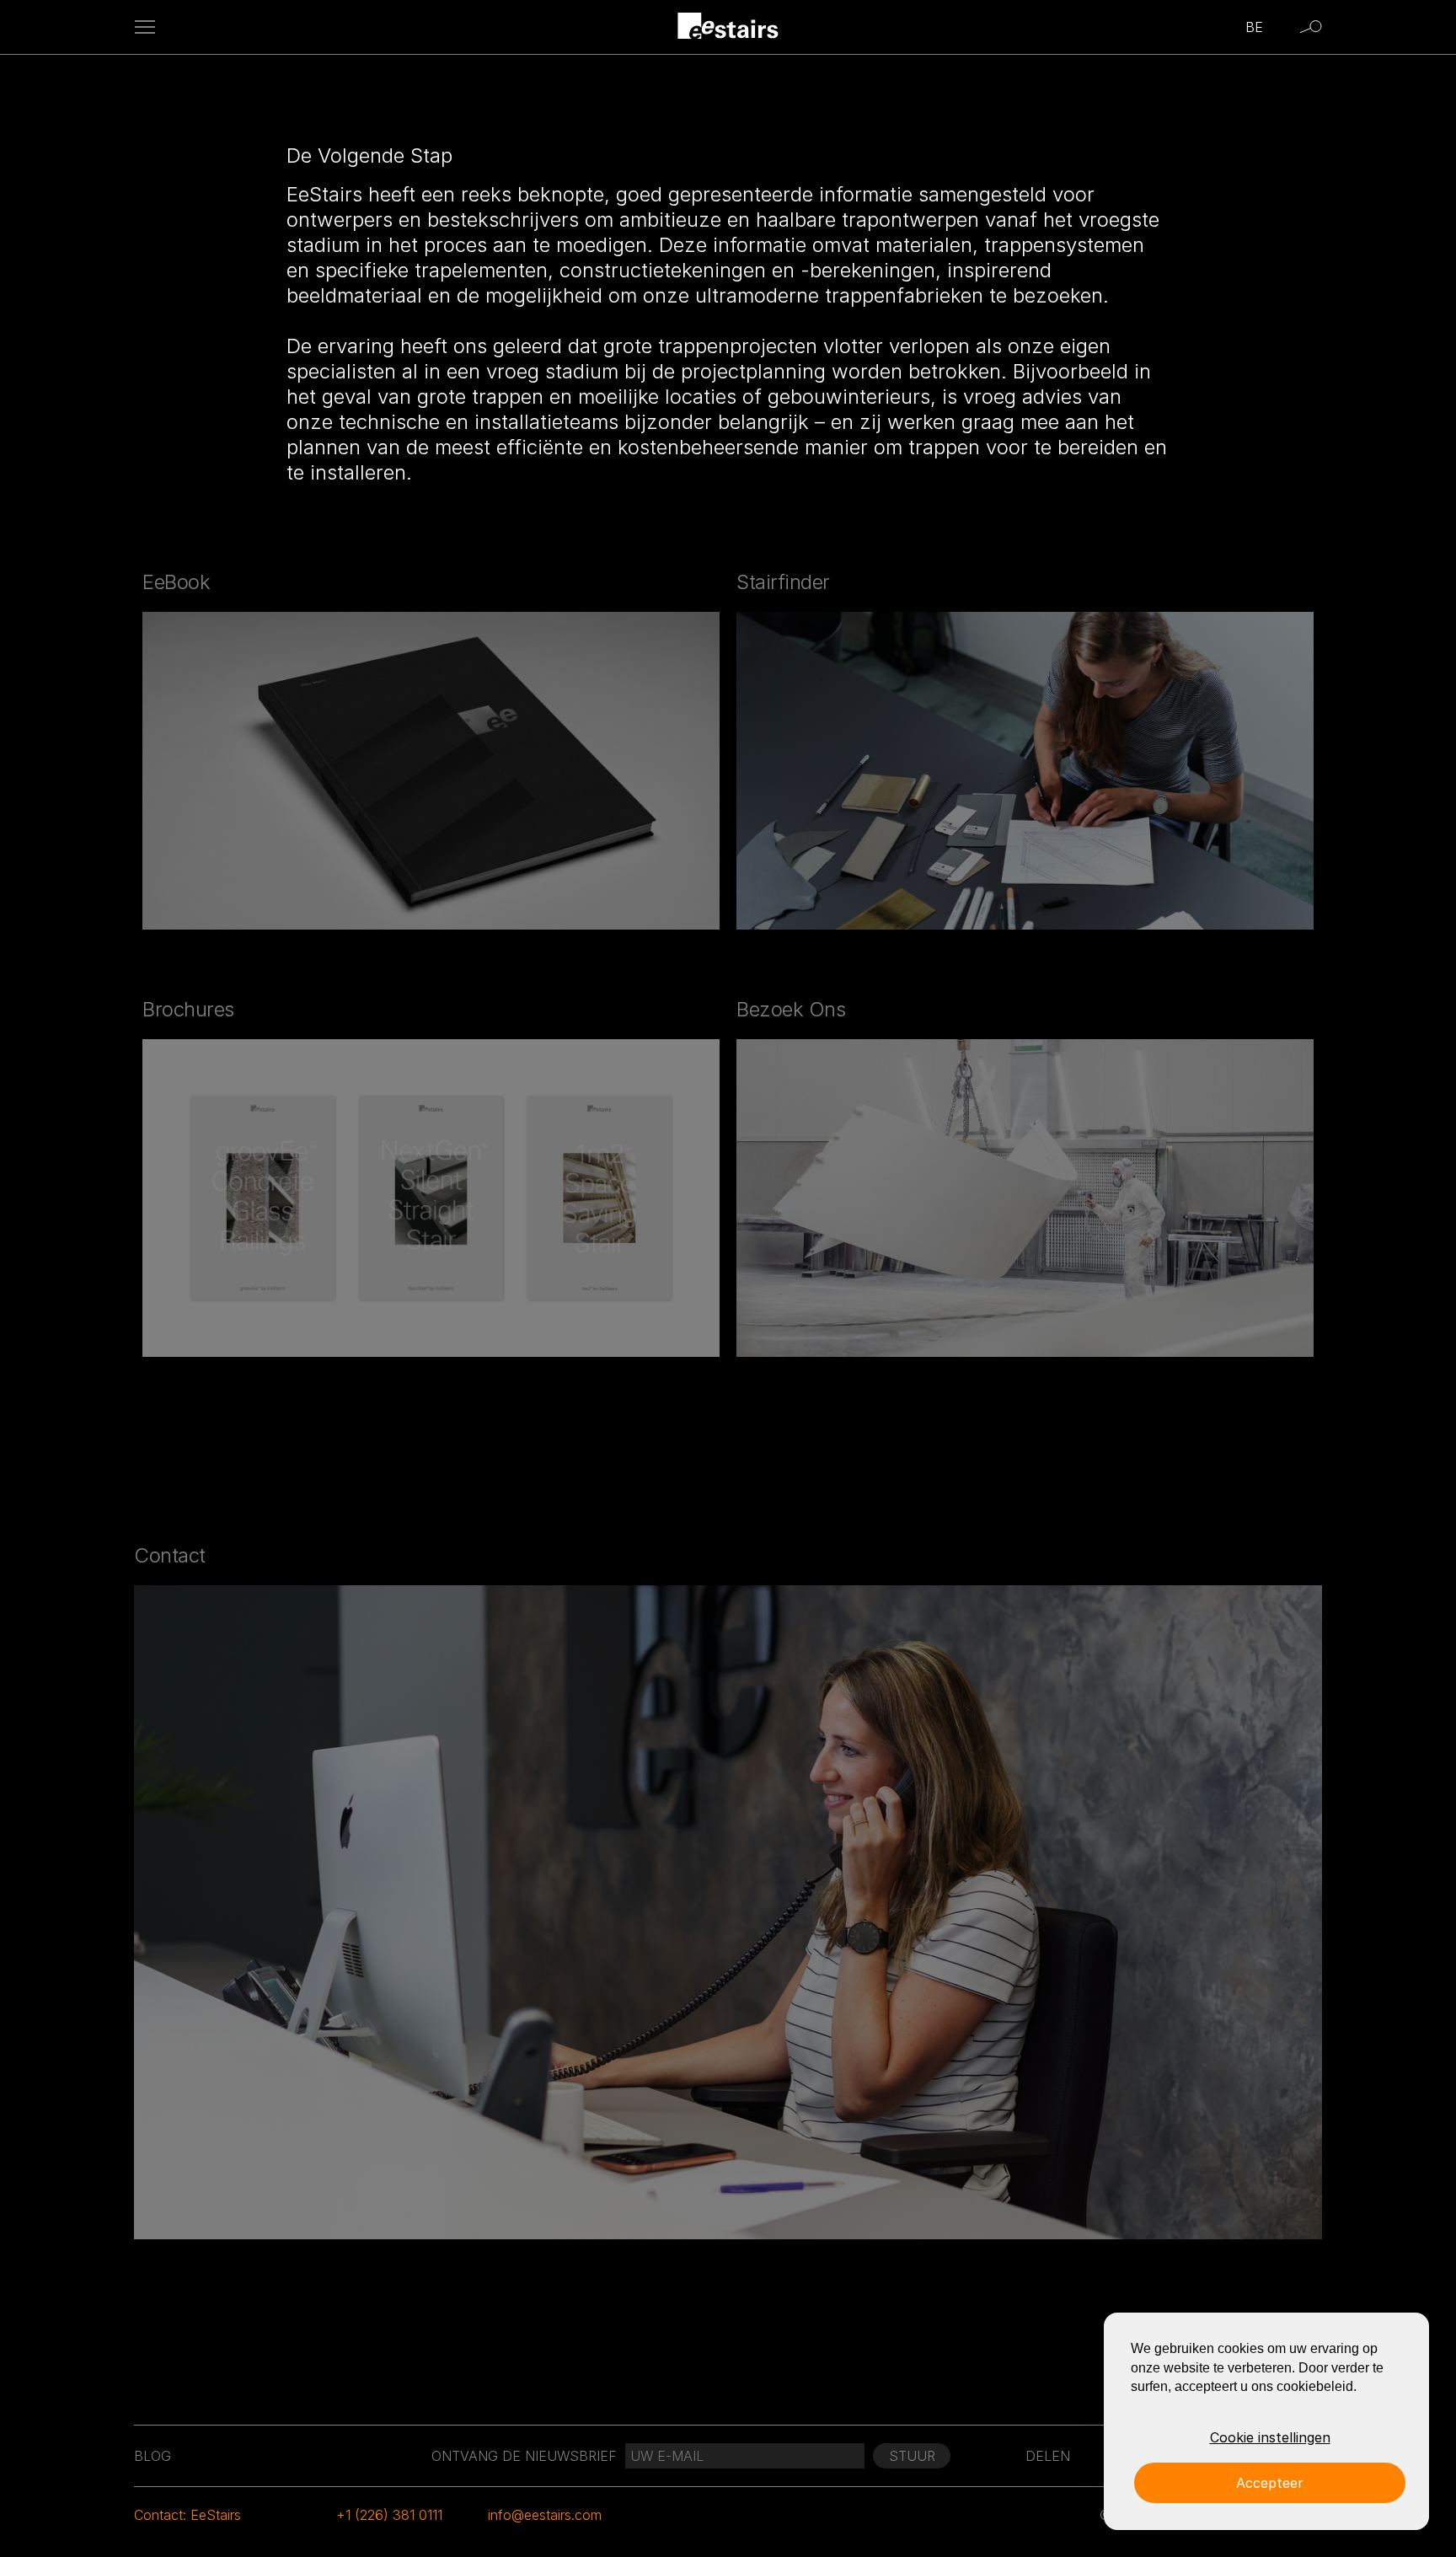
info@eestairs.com (545, 2515)
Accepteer (1270, 2483)
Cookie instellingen (1270, 2437)
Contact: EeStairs (187, 2515)
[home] (728, 27)
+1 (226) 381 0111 (389, 2515)
